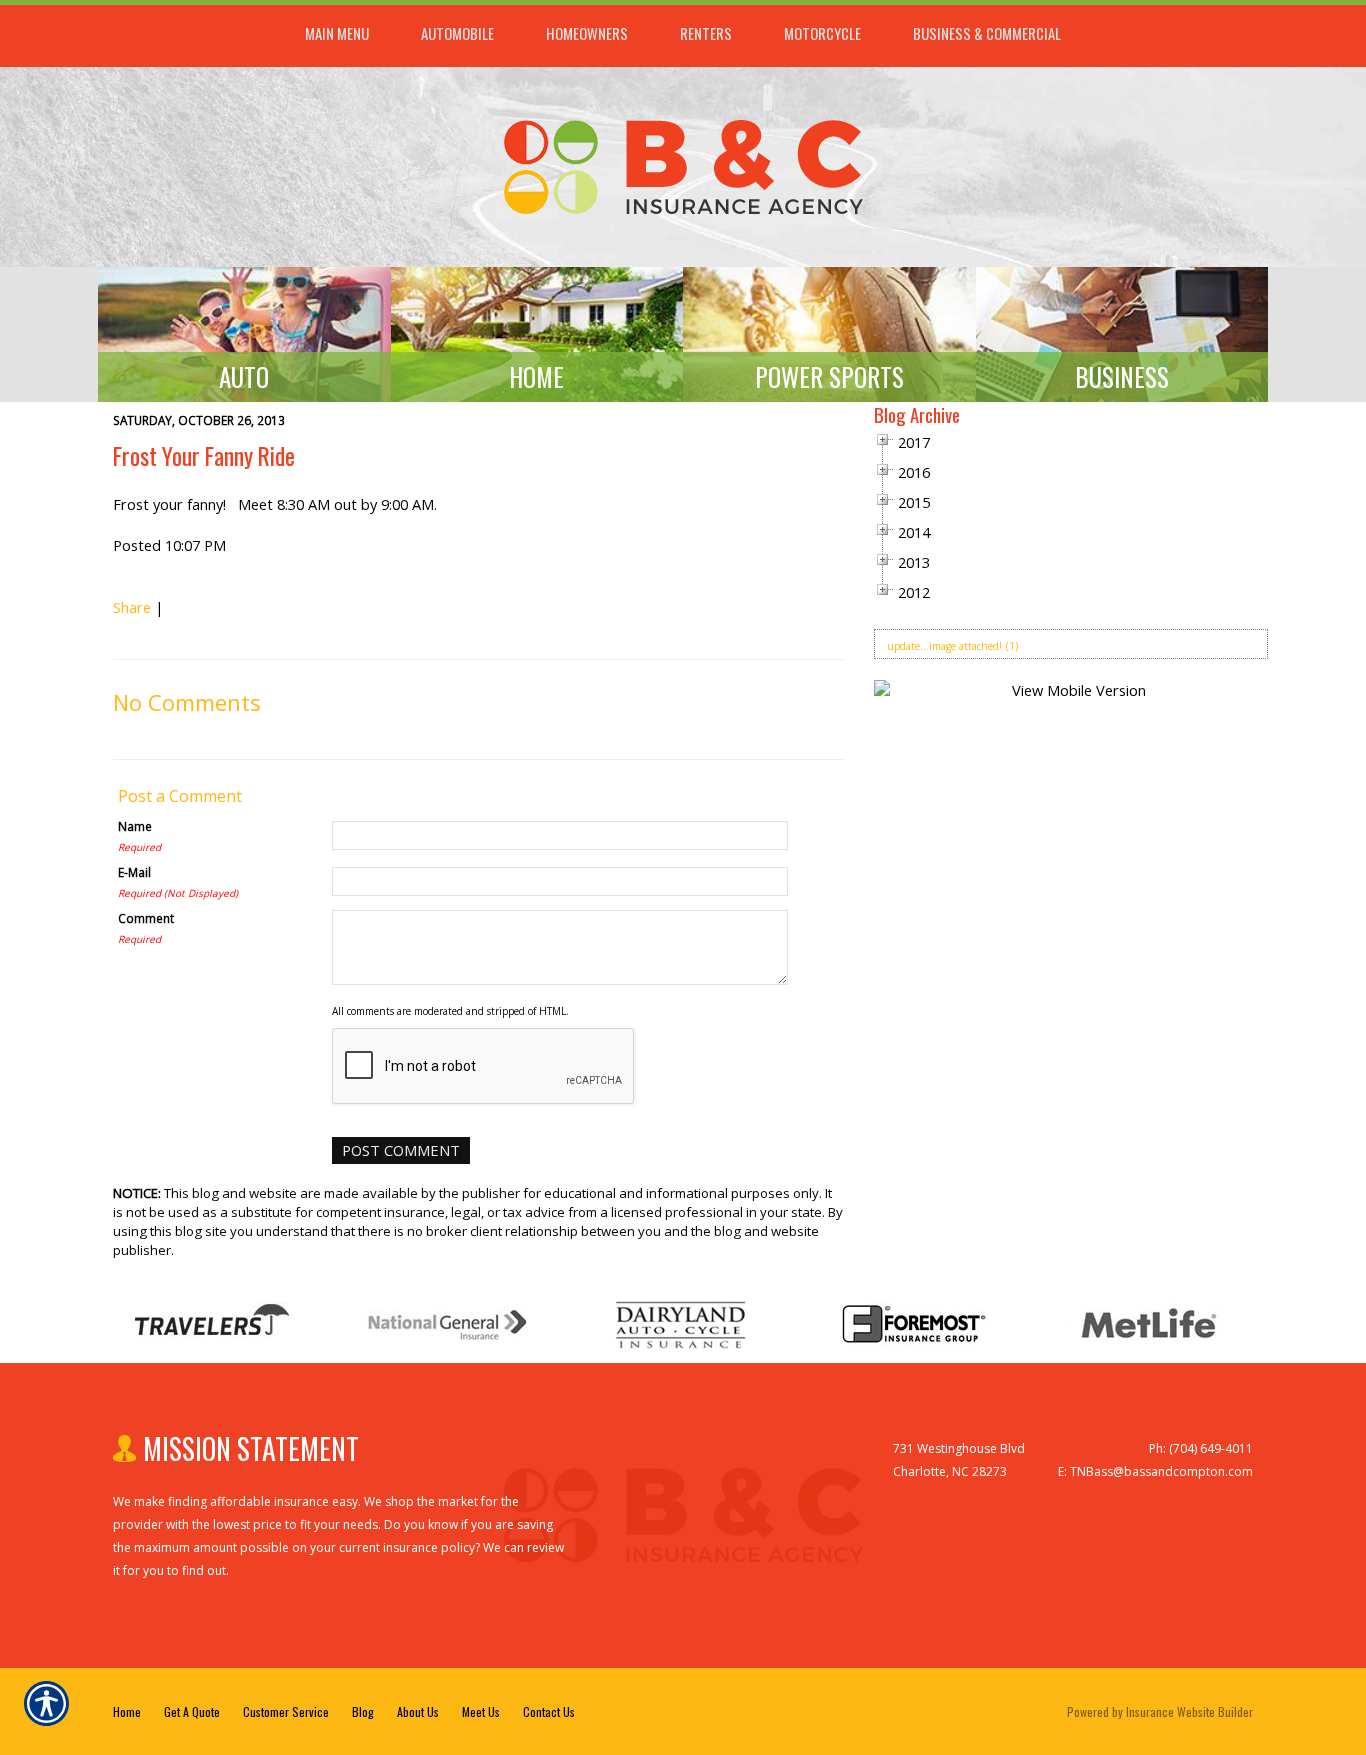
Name (135, 826)
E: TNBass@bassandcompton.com (1155, 1471)
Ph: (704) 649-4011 (1201, 1448)
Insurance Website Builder (1189, 1711)
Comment (146, 918)
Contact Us (549, 1711)
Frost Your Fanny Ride (204, 455)
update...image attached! (944, 646)
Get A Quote (192, 1711)
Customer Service (286, 1711)
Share (132, 607)
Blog (363, 1711)
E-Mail (134, 872)
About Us (418, 1711)
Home (127, 1711)
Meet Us (481, 1711)
